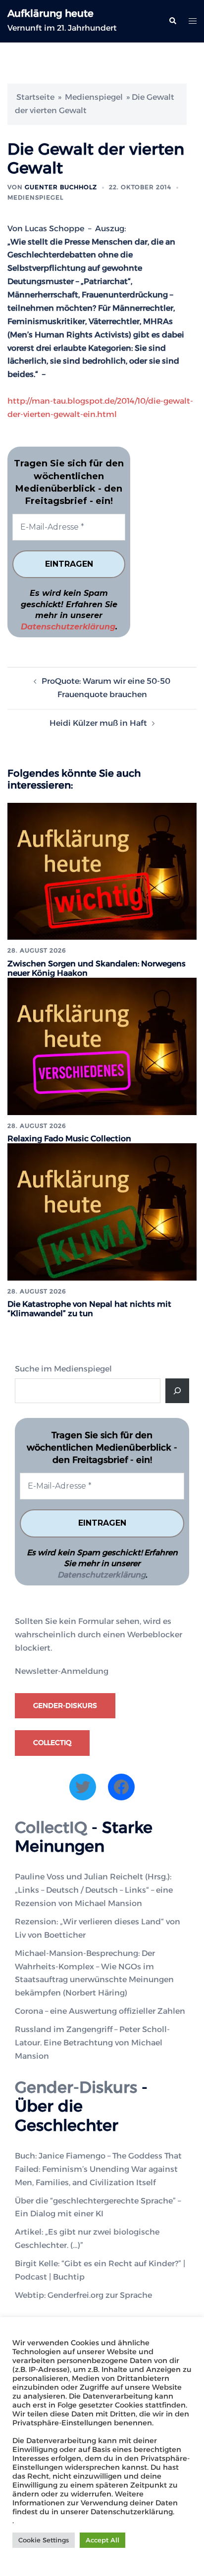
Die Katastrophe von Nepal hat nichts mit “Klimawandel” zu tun (89, 1309)
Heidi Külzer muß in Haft (98, 723)
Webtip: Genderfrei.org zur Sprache (83, 2295)
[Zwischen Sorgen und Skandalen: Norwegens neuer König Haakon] (102, 871)
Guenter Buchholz (61, 187)
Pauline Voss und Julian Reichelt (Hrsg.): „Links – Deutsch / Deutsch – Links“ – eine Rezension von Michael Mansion (94, 1890)
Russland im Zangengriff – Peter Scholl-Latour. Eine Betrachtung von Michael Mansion (92, 2043)
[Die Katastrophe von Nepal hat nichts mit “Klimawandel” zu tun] (102, 1211)
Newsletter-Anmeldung (62, 1671)
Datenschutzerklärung (68, 627)
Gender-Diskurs (65, 1705)
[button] (172, 21)
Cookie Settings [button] (44, 2540)
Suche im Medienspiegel (63, 1369)
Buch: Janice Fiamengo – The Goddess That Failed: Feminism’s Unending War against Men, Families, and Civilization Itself (98, 2169)
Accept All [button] (102, 2540)
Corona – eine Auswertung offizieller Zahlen (100, 2011)
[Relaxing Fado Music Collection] (102, 1046)
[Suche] (177, 1391)
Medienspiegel (94, 97)
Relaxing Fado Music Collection (69, 1139)
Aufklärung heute (51, 13)
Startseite (35, 97)
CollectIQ (52, 1743)
